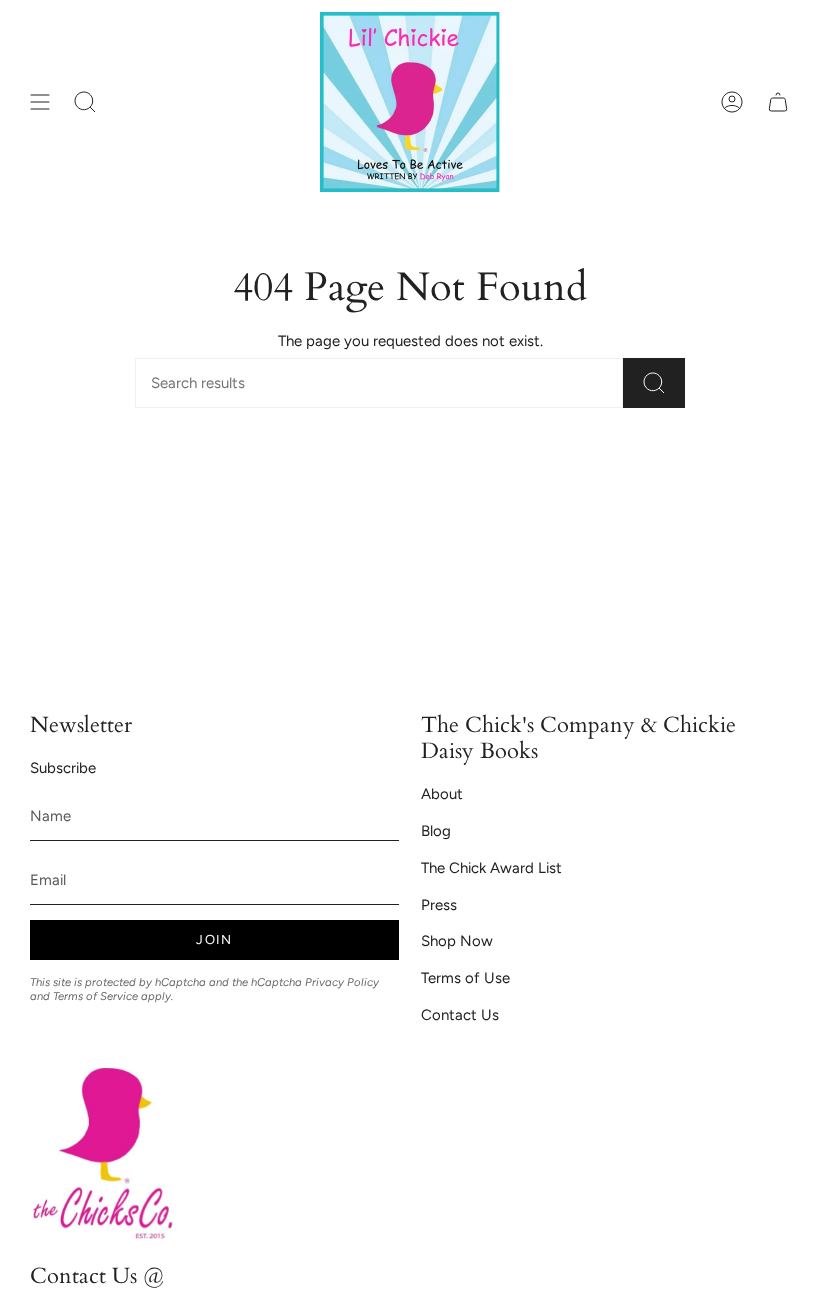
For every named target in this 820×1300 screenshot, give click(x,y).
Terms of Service (95, 996)
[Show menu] (40, 102)
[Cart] (778, 102)
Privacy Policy (342, 982)
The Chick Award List (491, 868)
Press (439, 905)
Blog (436, 831)
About (442, 794)
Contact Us (460, 1015)
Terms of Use (465, 978)
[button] (85, 102)
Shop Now (457, 941)
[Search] (654, 383)
